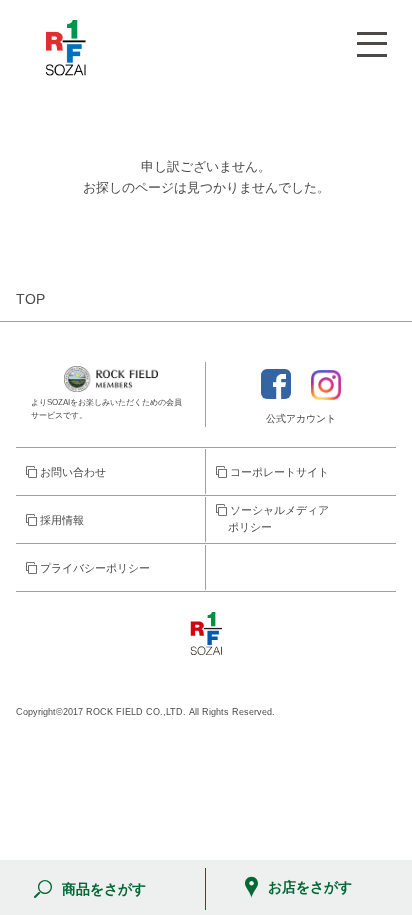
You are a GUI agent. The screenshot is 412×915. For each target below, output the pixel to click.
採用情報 (60, 520)
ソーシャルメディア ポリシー (272, 519)
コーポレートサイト (278, 472)
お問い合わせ (71, 472)
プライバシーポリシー (93, 568)
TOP (30, 299)
